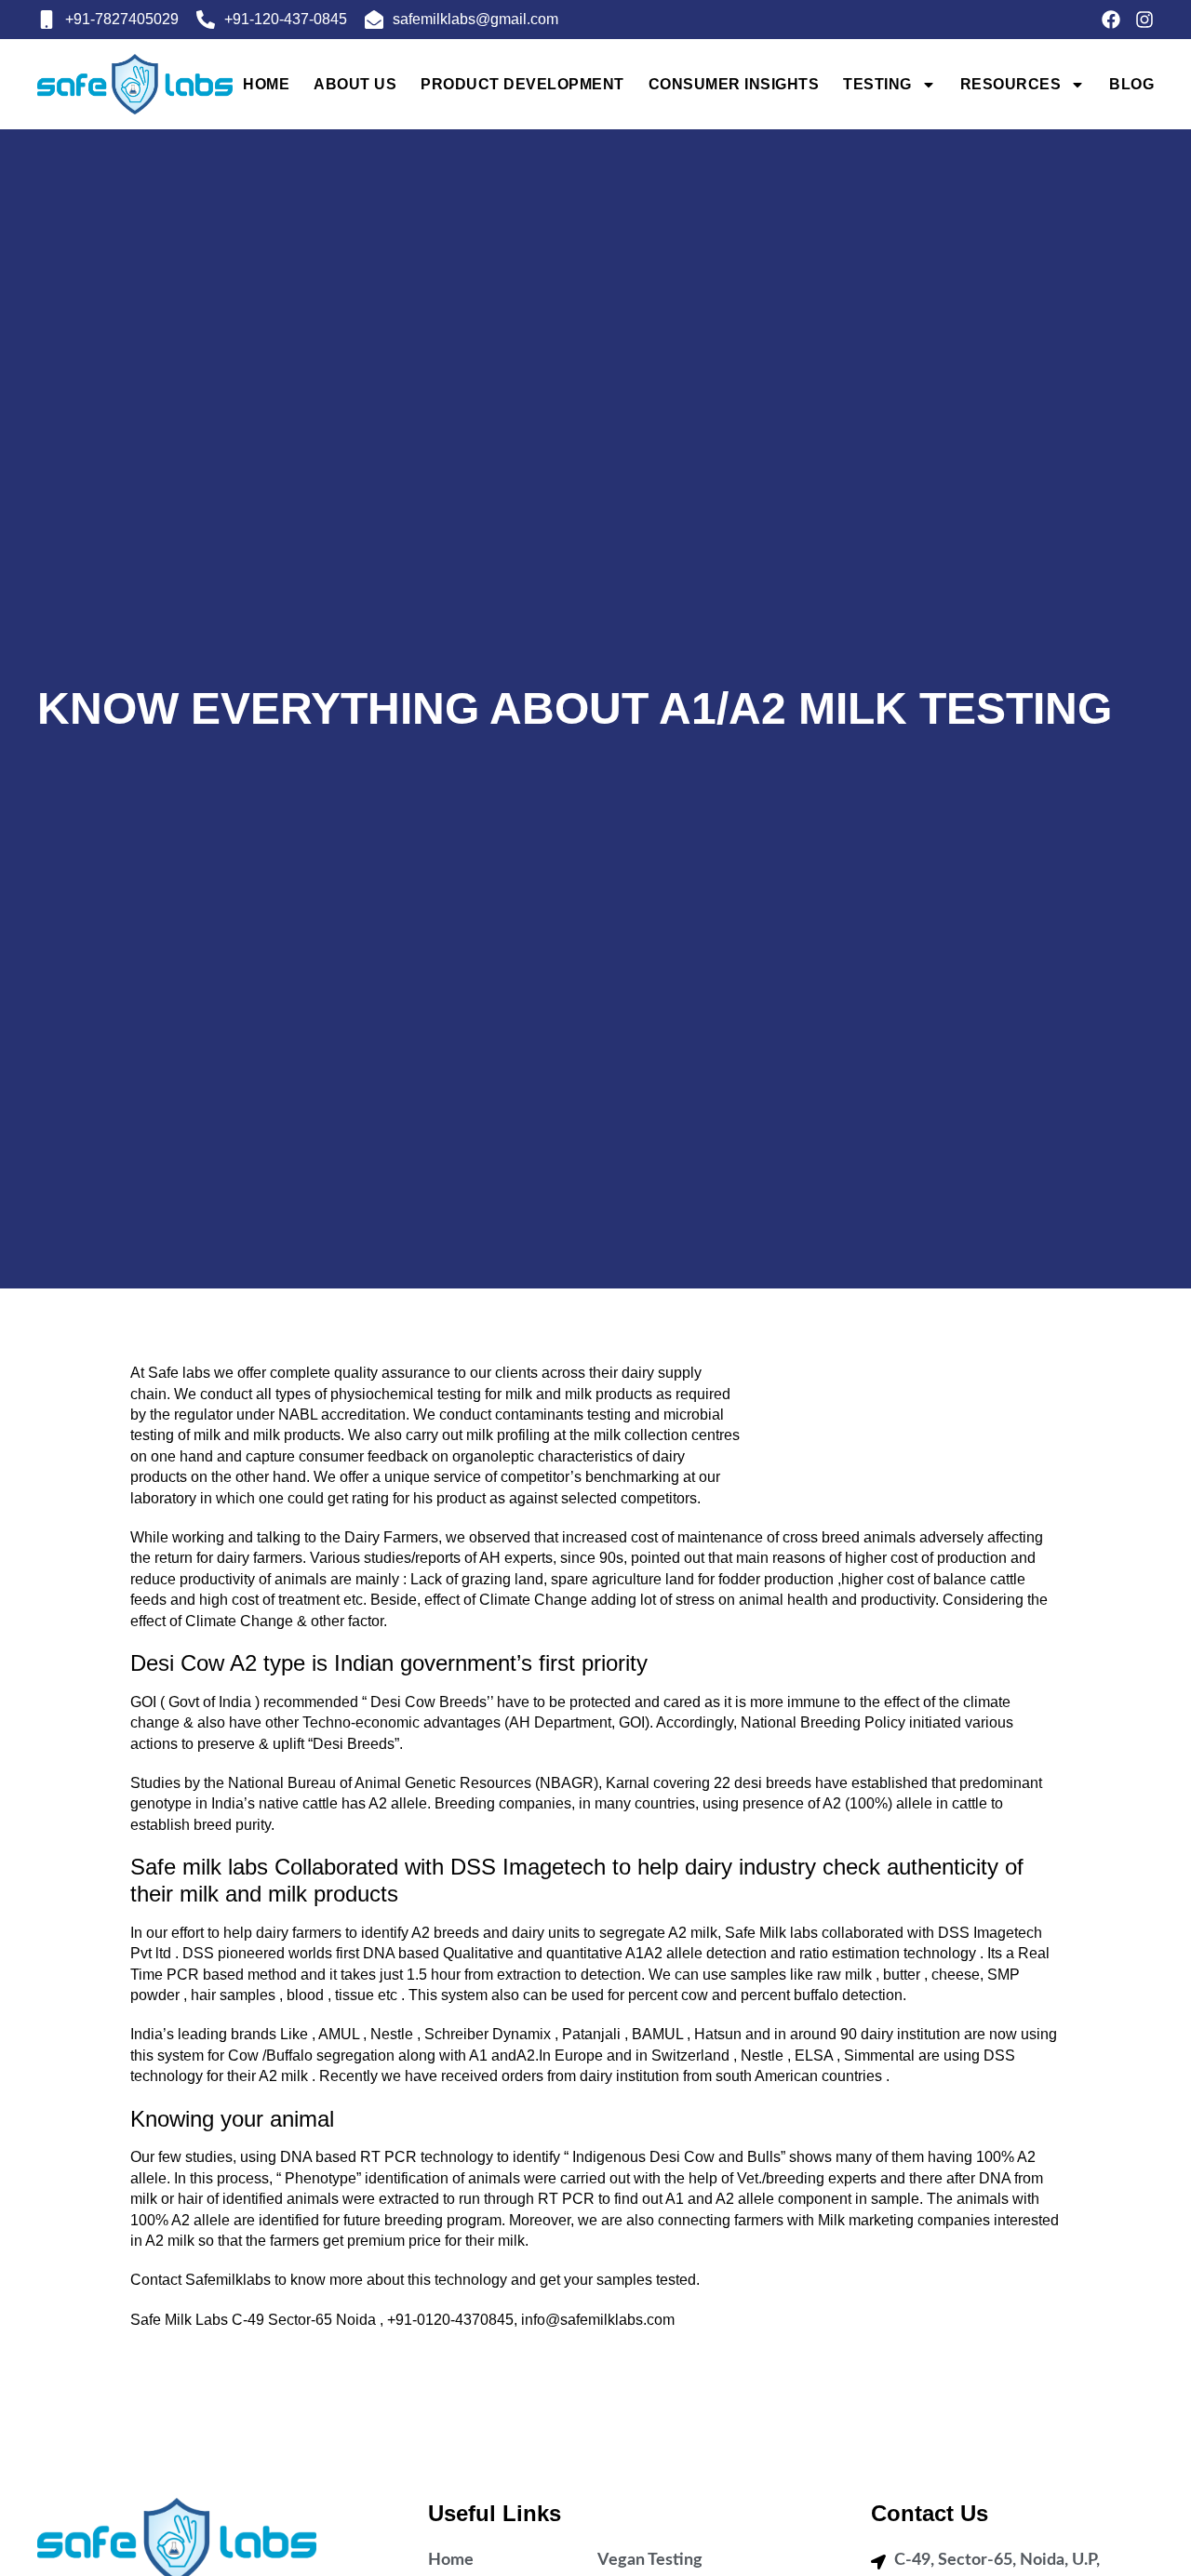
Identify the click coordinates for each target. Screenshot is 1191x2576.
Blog (1131, 84)
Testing (877, 84)
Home (266, 84)
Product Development (522, 84)
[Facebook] (1111, 20)
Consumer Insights (734, 84)
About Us (355, 84)
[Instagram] (1144, 20)
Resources (1011, 84)
